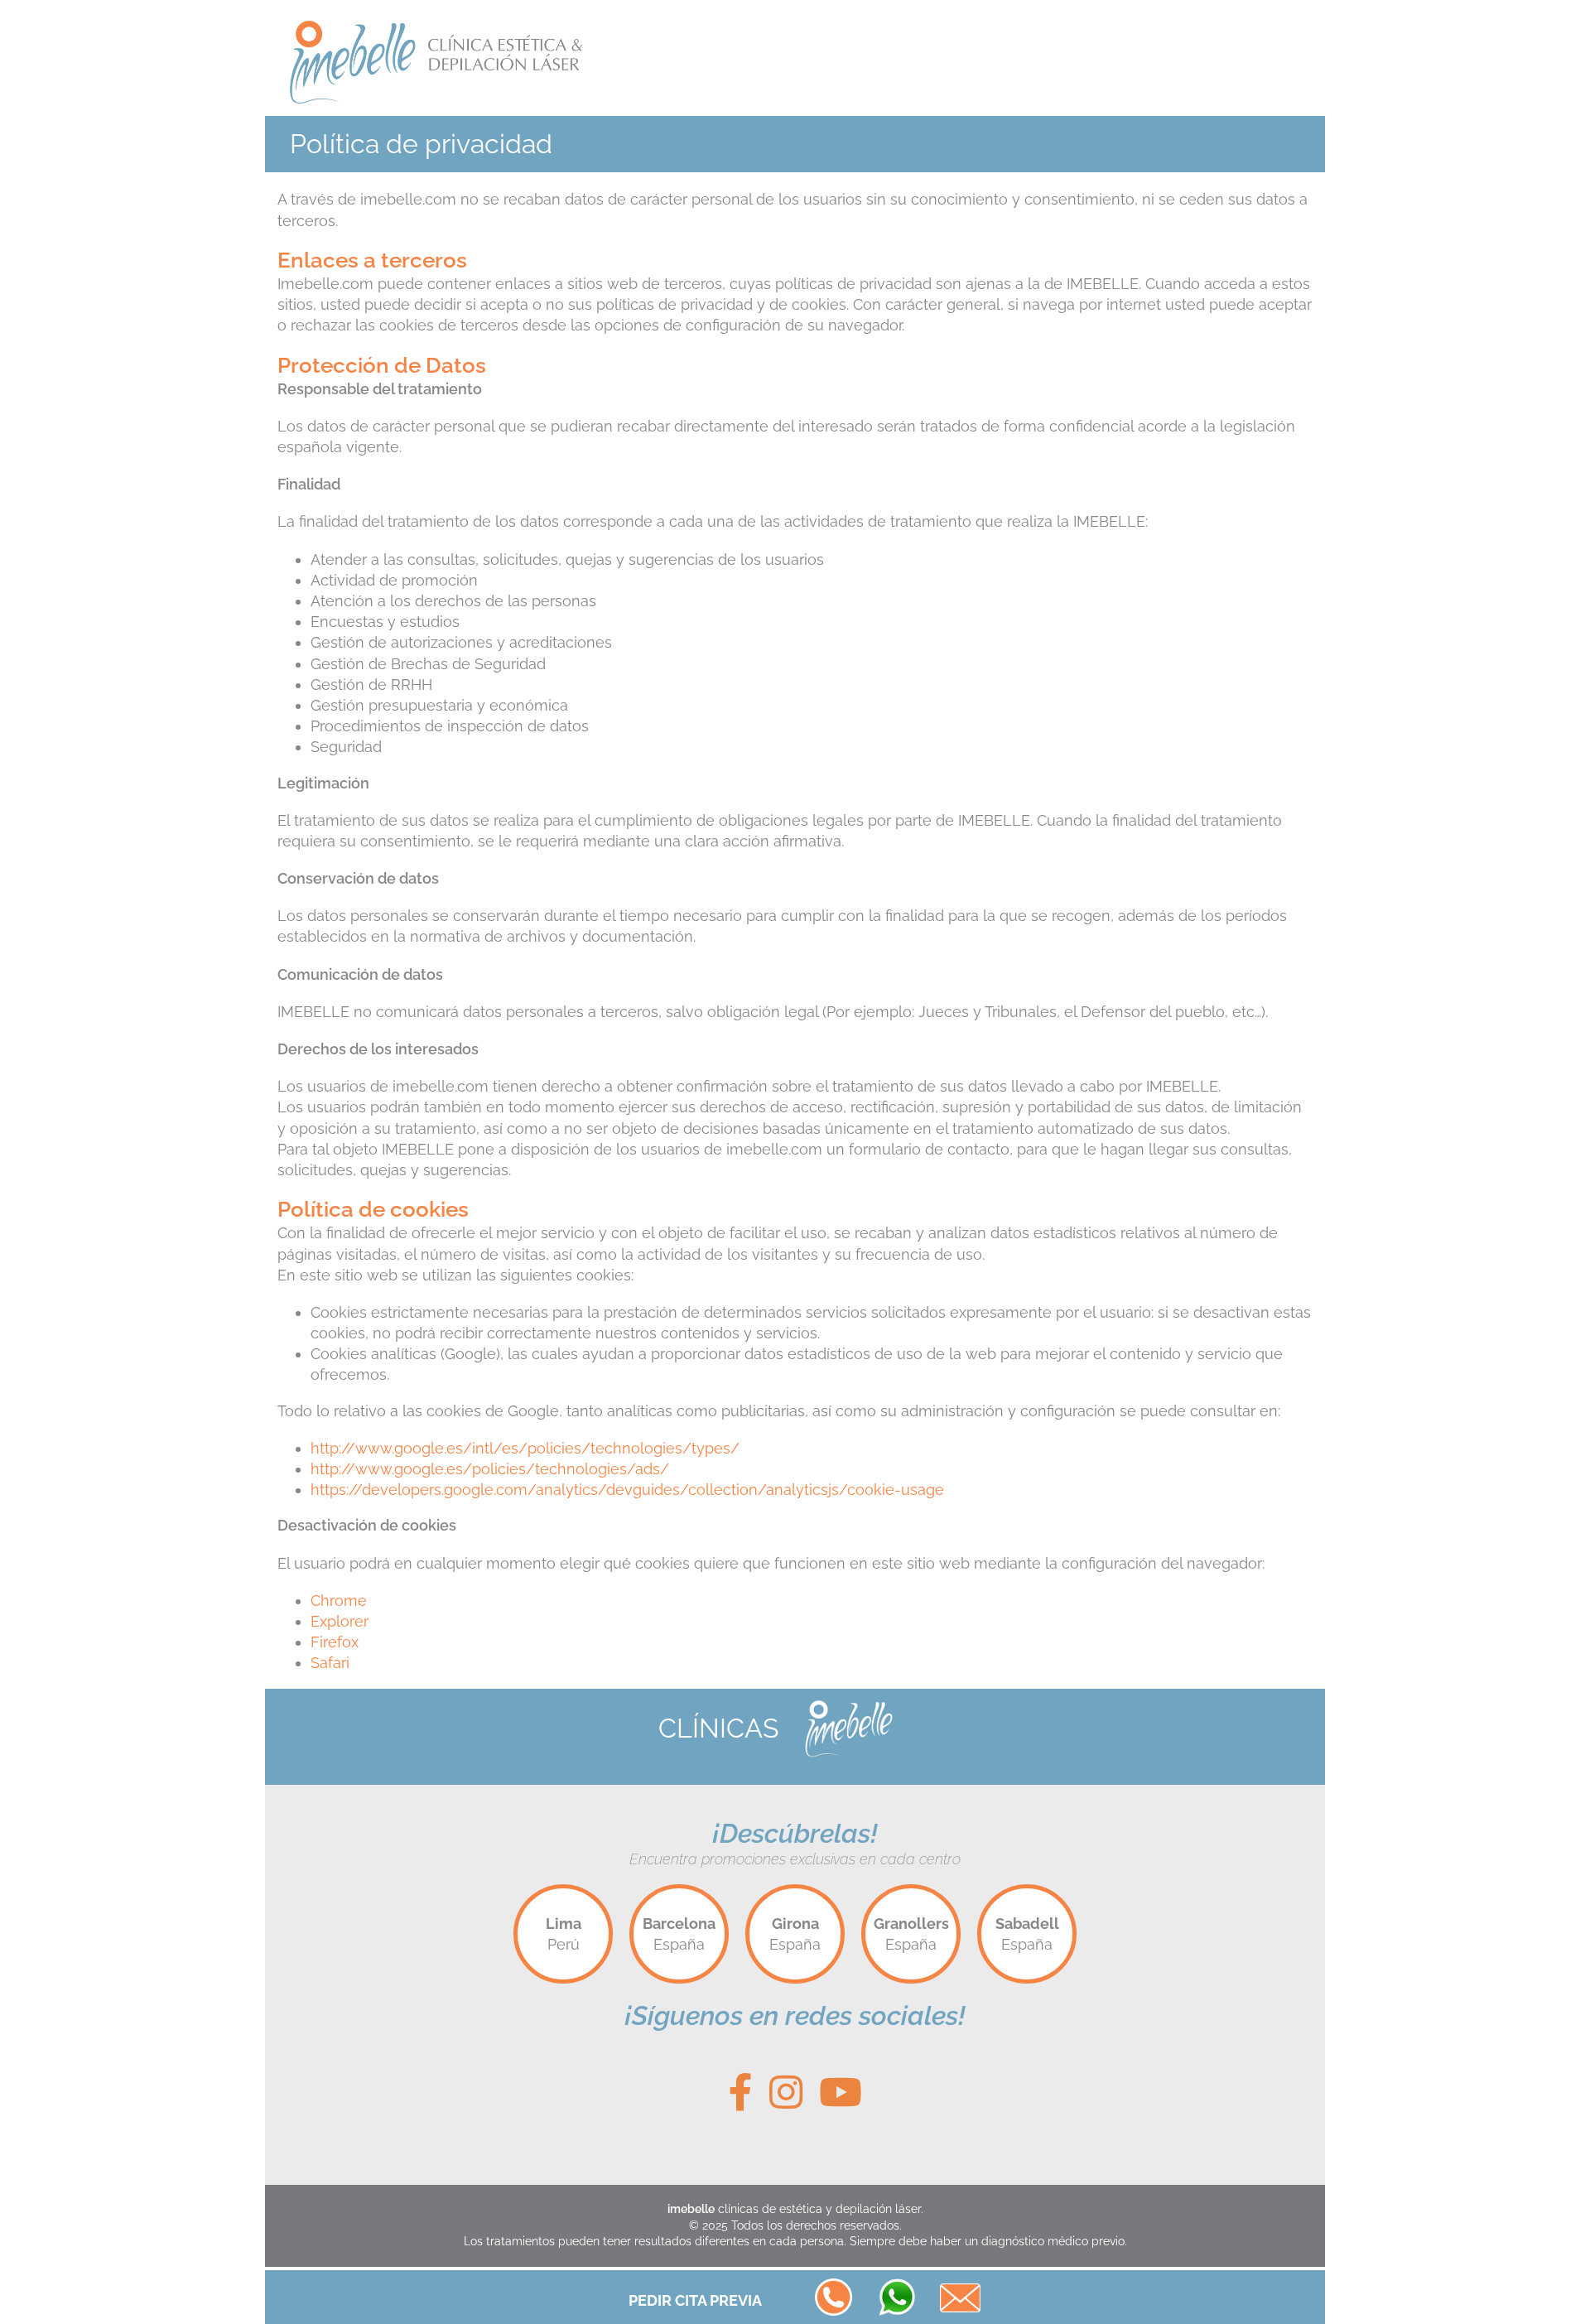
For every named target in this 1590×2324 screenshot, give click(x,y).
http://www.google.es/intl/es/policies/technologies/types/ (525, 1448)
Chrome (339, 1601)
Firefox (335, 1642)
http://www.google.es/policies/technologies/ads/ (490, 1469)
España (679, 1934)
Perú (564, 1934)
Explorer (340, 1621)
